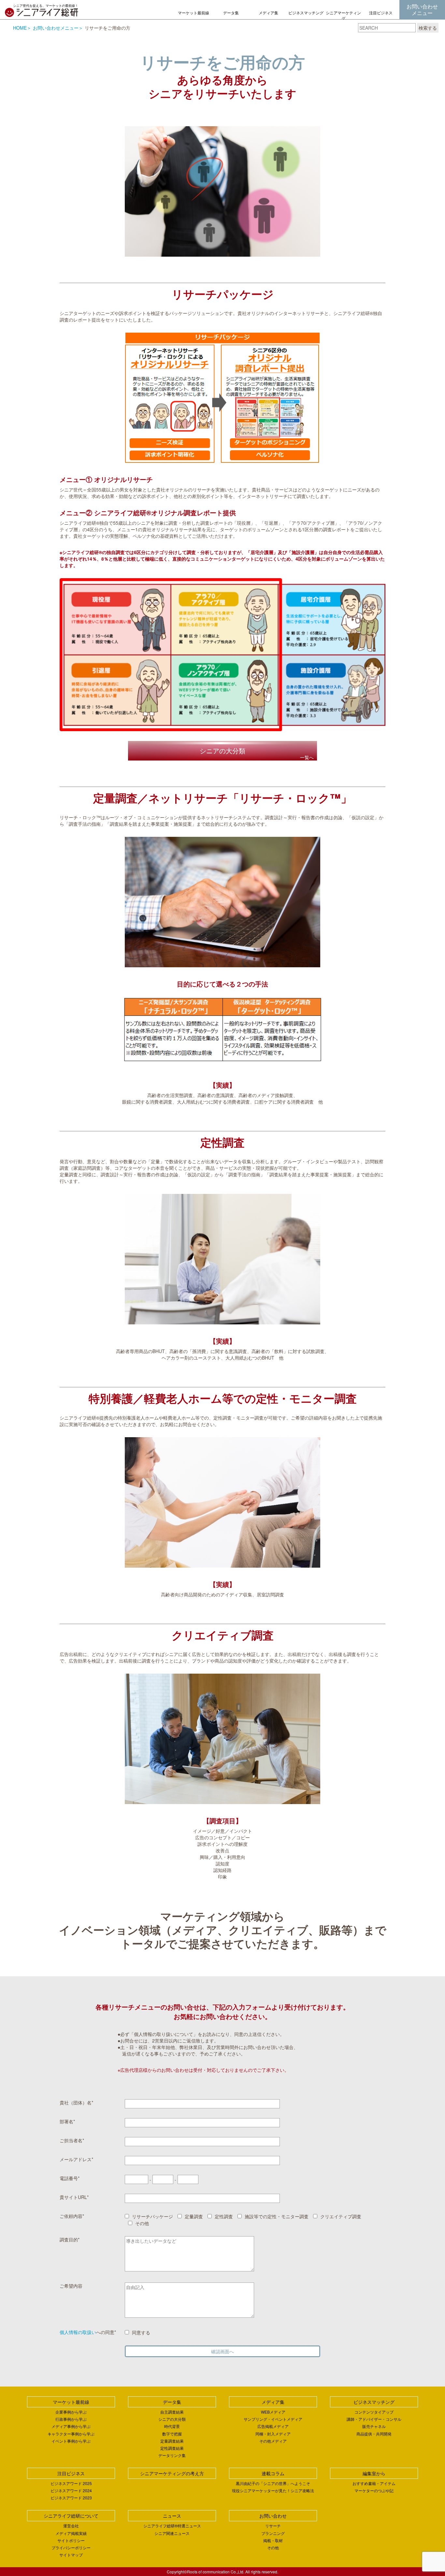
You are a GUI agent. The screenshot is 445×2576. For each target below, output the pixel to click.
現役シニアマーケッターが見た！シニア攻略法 (273, 2490)
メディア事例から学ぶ (71, 2426)
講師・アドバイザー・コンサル (374, 2419)
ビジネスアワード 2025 (71, 2483)
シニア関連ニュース (172, 2533)
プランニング (273, 2533)
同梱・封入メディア (273, 2434)
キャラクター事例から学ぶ (71, 2434)
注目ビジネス (381, 13)
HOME (20, 28)
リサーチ (273, 2526)
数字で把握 (172, 2434)
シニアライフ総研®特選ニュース (172, 2526)
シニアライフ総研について (71, 2516)
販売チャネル (374, 2426)
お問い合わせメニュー (422, 10)
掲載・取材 (273, 2540)
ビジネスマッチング (306, 13)
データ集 (231, 13)
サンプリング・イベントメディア (273, 2419)
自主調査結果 (172, 2412)
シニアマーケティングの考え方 (343, 18)
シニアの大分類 (172, 2419)
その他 (273, 2547)
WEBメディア (273, 2412)
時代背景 (172, 2426)
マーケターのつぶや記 (374, 2490)
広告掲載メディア (273, 2426)
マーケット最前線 (194, 13)
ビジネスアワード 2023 (71, 2498)
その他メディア (273, 2441)
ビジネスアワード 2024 (71, 2490)
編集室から (374, 2473)
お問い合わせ (273, 2516)
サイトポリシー (71, 2540)
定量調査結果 (172, 2441)
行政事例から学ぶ (71, 2419)
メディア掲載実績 (71, 2533)
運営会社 (71, 2526)
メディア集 (268, 13)
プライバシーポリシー (71, 2547)
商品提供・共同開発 (374, 2434)
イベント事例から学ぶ (71, 2441)
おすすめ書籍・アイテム (374, 2483)
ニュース (172, 2516)
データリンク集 (172, 2455)
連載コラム (273, 2473)
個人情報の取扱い (78, 2332)
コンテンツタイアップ (374, 2412)
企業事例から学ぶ (71, 2412)
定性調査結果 (172, 2448)
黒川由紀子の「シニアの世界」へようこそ (273, 2483)
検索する (428, 28)
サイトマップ (71, 2555)
